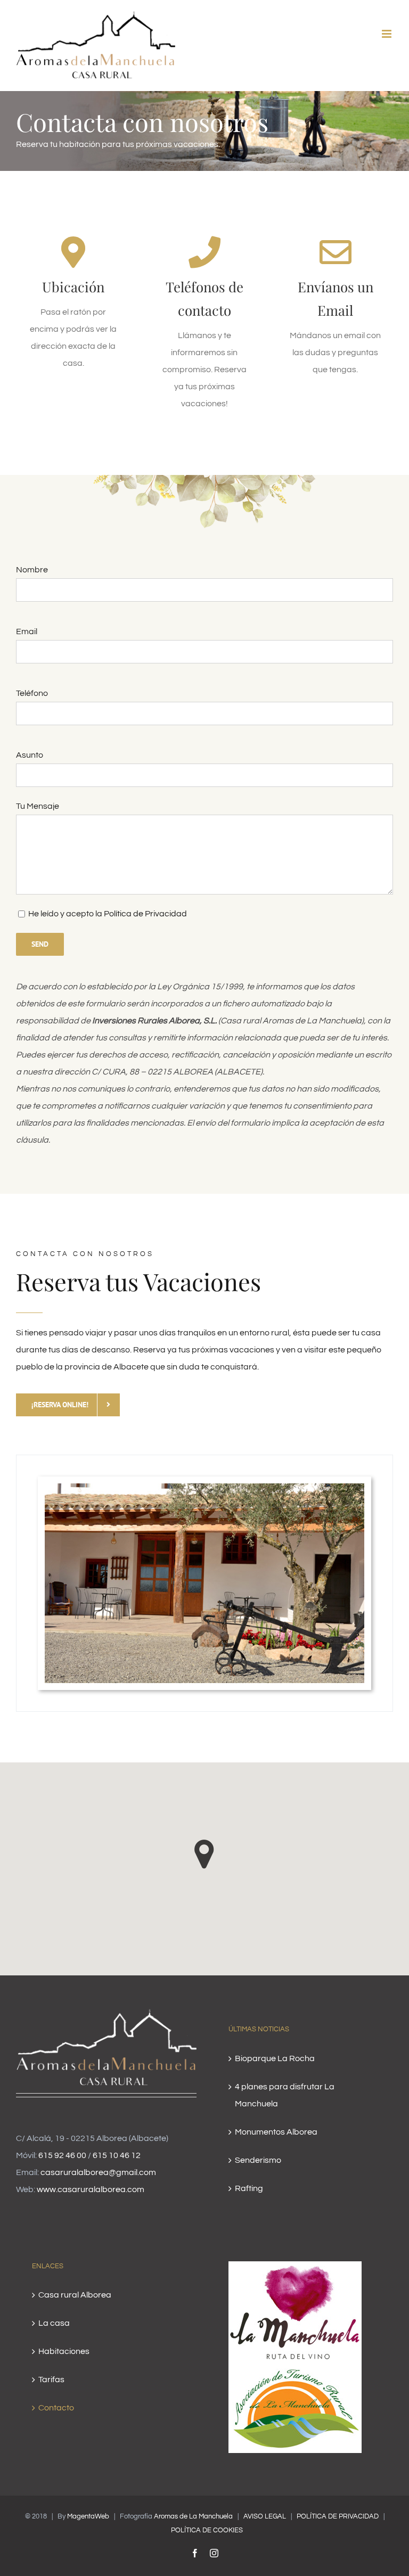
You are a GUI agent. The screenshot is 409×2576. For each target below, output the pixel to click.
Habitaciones (64, 2351)
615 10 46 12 (117, 2155)
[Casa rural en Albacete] (204, 1488)
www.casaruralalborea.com (91, 2189)
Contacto (56, 2408)
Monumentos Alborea (276, 2132)
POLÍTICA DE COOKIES (207, 2530)
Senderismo (258, 2160)
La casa (54, 2323)
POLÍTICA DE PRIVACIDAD (338, 2516)
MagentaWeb (88, 2516)
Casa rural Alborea (75, 2295)
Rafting (249, 2188)
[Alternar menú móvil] (387, 34)
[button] (204, 1854)
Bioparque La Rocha (275, 2058)
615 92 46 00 (62, 2155)
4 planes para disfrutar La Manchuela (285, 2095)
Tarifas (51, 2380)
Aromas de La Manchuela (193, 2516)
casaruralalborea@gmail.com (98, 2172)
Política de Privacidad (145, 914)
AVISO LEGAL (265, 2516)
